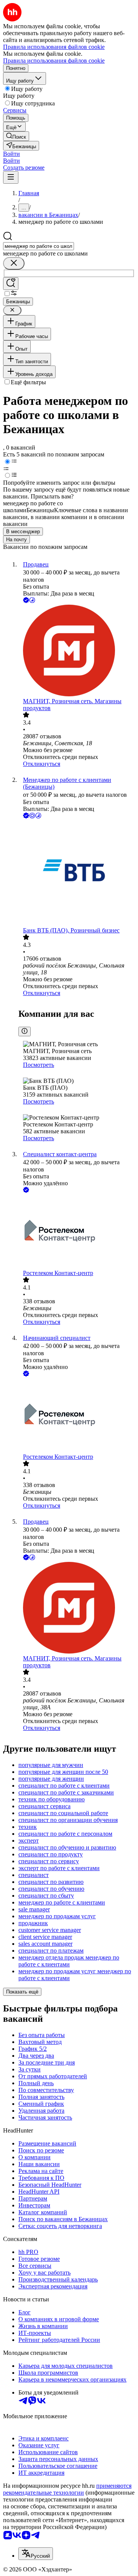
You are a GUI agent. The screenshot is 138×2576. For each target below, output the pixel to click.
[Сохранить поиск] (11, 284)
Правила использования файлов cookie (54, 61)
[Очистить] (14, 263)
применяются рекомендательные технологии (67, 2489)
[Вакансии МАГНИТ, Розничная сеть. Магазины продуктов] (77, 651)
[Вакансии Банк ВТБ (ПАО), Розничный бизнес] (77, 874)
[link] (16, 136)
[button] (11, 154)
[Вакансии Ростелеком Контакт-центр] (77, 1232)
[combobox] (39, 246)
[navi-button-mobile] (11, 177)
